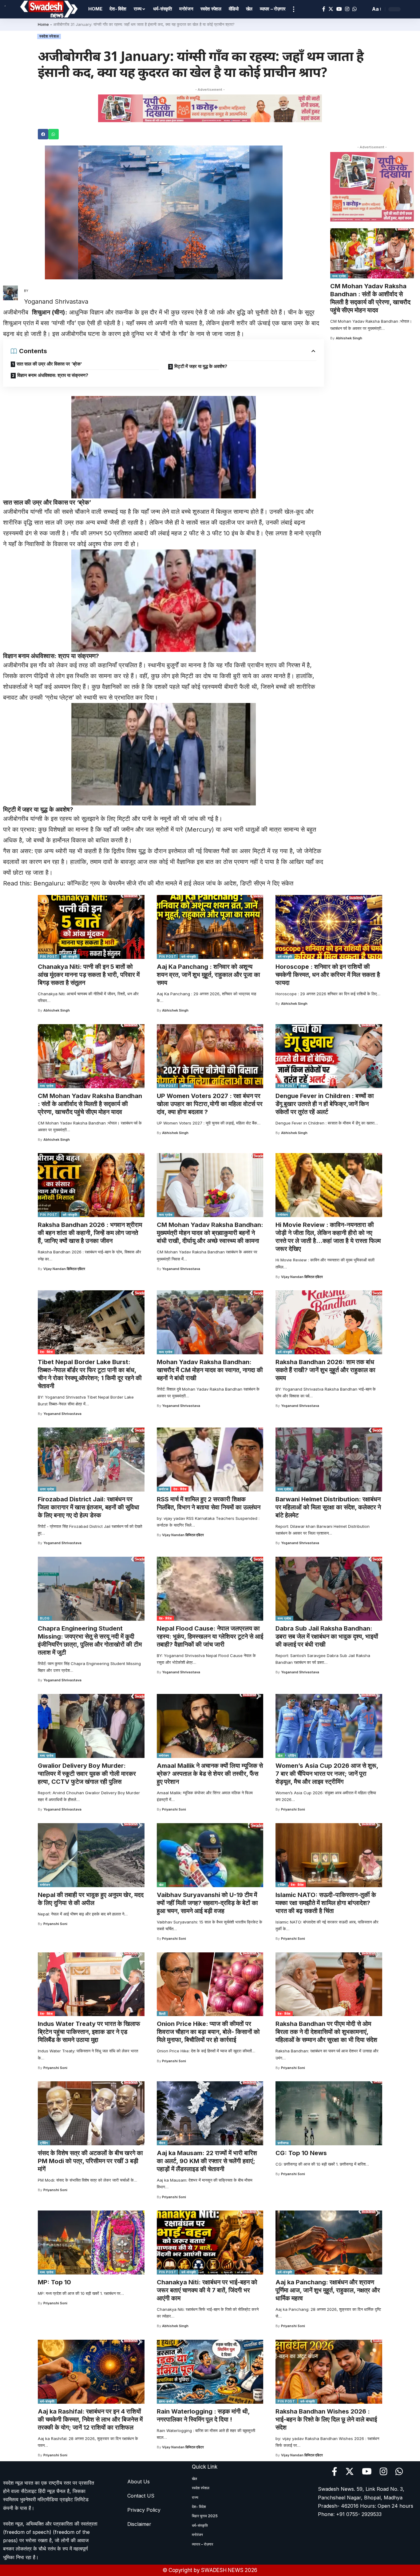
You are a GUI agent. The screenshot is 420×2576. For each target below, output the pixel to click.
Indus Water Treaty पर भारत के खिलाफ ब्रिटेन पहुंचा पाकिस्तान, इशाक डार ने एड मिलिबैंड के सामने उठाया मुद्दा (89, 2032)
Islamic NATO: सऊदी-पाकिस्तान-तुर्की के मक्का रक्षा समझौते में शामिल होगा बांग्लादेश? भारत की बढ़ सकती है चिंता (326, 1903)
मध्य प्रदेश (339, 276)
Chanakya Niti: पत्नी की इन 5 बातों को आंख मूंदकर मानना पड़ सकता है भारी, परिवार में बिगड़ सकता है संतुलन (89, 975)
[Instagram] (347, 9)
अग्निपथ (186, 1086)
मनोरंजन (283, 1215)
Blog (45, 1618)
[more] (294, 9)
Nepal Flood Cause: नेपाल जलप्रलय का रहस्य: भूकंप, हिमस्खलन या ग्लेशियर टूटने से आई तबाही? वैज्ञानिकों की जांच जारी (210, 1636)
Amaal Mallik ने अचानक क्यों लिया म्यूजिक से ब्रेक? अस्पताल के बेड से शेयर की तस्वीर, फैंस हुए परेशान (210, 1774)
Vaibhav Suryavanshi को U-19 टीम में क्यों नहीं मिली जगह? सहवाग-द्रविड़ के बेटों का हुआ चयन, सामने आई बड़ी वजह (207, 1903)
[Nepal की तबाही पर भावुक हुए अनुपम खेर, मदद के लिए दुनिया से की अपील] (91, 1855)
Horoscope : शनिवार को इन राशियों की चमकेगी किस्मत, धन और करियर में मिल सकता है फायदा (328, 975)
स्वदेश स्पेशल (49, 36)
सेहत (303, 1086)
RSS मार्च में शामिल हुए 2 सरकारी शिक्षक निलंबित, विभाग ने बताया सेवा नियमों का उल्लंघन (209, 1503)
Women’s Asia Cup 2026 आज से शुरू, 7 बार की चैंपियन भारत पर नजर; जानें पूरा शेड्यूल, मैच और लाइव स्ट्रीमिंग (327, 1774)
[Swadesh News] (49, 9)
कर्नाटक (164, 1489)
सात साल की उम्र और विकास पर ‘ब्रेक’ (49, 364)
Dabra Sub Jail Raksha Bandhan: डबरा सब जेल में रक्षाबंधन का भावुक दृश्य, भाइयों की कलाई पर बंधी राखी (327, 1636)
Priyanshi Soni (174, 1809)
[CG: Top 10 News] (329, 2113)
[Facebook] (324, 9)
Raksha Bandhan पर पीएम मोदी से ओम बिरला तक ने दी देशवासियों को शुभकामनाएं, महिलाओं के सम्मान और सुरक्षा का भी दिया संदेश (326, 2032)
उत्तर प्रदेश (47, 1489)
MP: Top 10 (54, 2282)
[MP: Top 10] (91, 2243)
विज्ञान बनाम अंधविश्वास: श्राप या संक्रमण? (53, 375)
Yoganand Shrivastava (181, 1269)
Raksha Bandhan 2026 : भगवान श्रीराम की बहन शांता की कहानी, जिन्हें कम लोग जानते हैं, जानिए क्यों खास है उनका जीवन (90, 1233)
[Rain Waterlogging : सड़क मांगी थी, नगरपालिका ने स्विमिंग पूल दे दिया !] (210, 2372)
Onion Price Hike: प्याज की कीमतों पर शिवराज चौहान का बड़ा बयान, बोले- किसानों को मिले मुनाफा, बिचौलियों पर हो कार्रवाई (208, 2032)
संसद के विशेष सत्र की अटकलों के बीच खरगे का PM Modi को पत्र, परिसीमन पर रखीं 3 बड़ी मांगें (90, 2161)
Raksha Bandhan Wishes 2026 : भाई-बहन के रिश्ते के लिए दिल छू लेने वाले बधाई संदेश (326, 2419)
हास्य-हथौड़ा (167, 2401)
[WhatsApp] (355, 9)
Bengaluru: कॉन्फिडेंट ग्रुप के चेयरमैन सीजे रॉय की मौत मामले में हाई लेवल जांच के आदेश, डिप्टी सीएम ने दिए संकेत (163, 883)
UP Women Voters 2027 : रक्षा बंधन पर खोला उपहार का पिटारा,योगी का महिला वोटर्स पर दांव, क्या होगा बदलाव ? (210, 1104)
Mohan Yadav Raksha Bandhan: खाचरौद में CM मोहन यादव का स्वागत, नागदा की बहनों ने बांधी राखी (210, 1370)
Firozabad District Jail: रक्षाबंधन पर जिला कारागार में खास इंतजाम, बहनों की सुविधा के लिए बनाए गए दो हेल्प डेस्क (89, 1507)
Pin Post (49, 957)
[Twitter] (331, 9)
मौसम (162, 2143)
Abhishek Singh (349, 338)
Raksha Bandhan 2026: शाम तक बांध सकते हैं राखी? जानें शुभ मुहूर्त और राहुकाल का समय (325, 1370)
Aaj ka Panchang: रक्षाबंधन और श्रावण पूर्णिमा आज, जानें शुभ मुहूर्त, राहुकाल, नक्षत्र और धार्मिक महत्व (328, 2290)
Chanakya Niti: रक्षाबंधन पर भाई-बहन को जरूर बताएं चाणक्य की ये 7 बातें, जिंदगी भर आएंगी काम (207, 2290)
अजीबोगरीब (18, 312)
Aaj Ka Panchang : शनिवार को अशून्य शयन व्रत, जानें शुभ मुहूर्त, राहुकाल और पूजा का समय (208, 975)
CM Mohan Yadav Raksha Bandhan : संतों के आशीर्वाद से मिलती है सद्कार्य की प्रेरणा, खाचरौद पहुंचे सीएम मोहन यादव (370, 298)
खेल (280, 1755)
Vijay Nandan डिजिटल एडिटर (64, 1269)
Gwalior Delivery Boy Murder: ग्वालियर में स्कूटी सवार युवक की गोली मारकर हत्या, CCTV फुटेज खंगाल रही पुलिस (87, 1774)
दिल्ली (162, 2014)
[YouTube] (339, 9)
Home (43, 24)
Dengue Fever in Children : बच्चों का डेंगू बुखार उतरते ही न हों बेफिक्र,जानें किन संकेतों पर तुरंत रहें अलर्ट (325, 1104)
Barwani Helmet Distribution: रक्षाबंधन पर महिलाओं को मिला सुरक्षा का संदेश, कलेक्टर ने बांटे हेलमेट (328, 1507)
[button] (43, 134)
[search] (364, 9)
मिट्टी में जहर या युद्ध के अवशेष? (201, 366)
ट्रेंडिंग (292, 1755)
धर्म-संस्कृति (70, 957)
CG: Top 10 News (301, 2153)
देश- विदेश (46, 1352)
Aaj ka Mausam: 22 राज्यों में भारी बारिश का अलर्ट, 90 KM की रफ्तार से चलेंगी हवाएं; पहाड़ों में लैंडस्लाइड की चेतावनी (207, 2161)
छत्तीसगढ (283, 2143)
